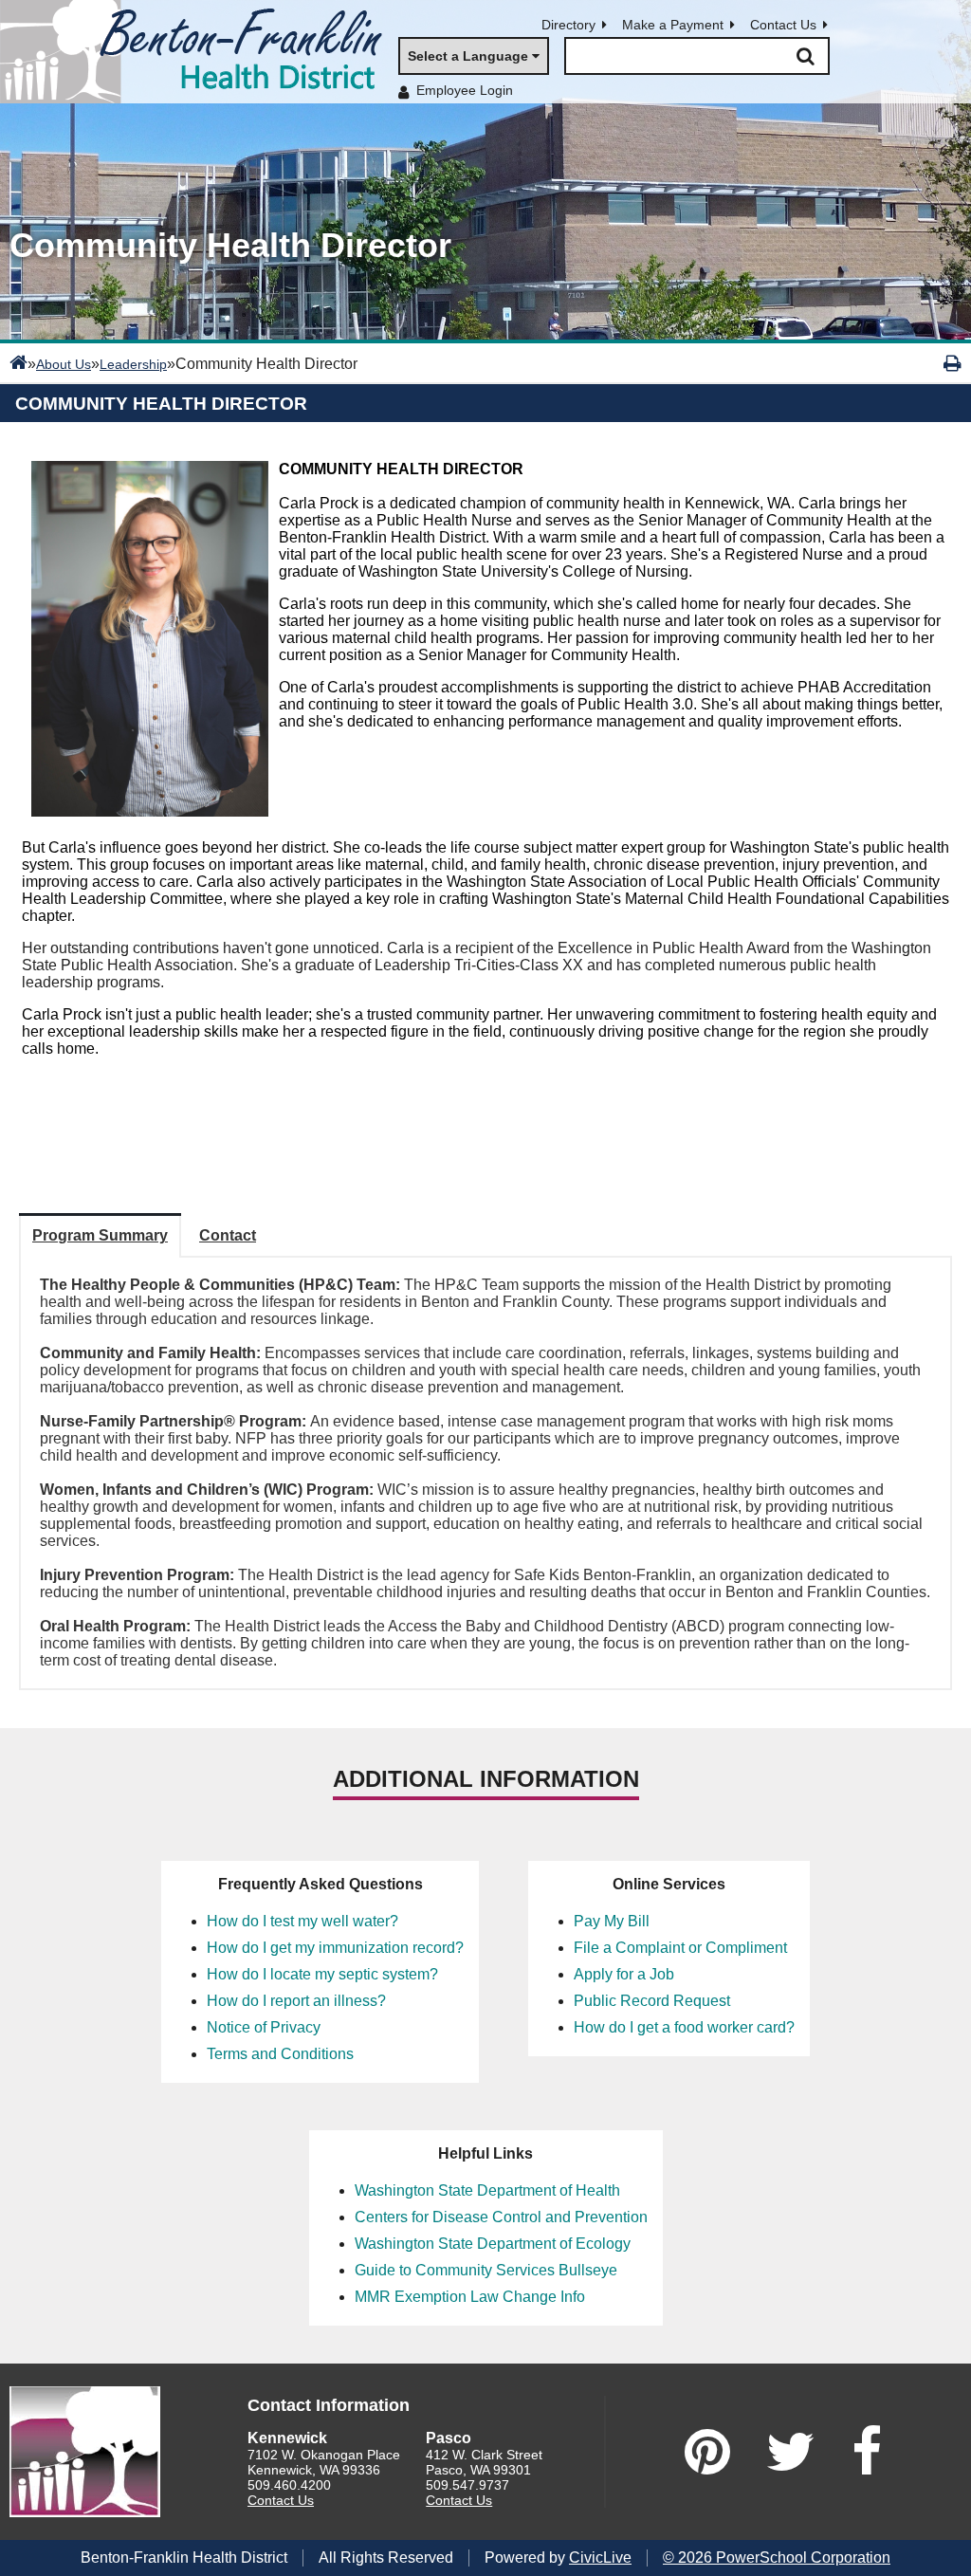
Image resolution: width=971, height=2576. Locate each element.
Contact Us (783, 25)
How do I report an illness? (296, 2001)
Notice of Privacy (264, 2027)
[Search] (805, 56)
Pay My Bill (612, 1921)
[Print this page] (953, 363)
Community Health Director (161, 404)
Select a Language (468, 56)
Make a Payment (673, 25)
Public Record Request (652, 2001)
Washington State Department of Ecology (493, 2244)
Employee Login (465, 90)
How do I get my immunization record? (335, 1948)
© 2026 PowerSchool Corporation (777, 2558)
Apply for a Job (624, 1974)
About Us (64, 364)
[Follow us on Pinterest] (707, 2452)
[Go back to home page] (199, 52)
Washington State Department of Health (487, 2190)
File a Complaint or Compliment (680, 1948)
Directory (568, 25)
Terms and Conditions (280, 2054)
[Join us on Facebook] (867, 2452)
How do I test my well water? (302, 1921)
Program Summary (100, 1235)
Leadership (133, 364)
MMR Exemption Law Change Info (470, 2297)
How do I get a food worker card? (684, 2027)
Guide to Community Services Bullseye (486, 2270)
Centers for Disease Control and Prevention (501, 2217)
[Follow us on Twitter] (791, 2452)
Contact (228, 1235)
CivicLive (600, 2558)
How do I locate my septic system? (322, 1974)
